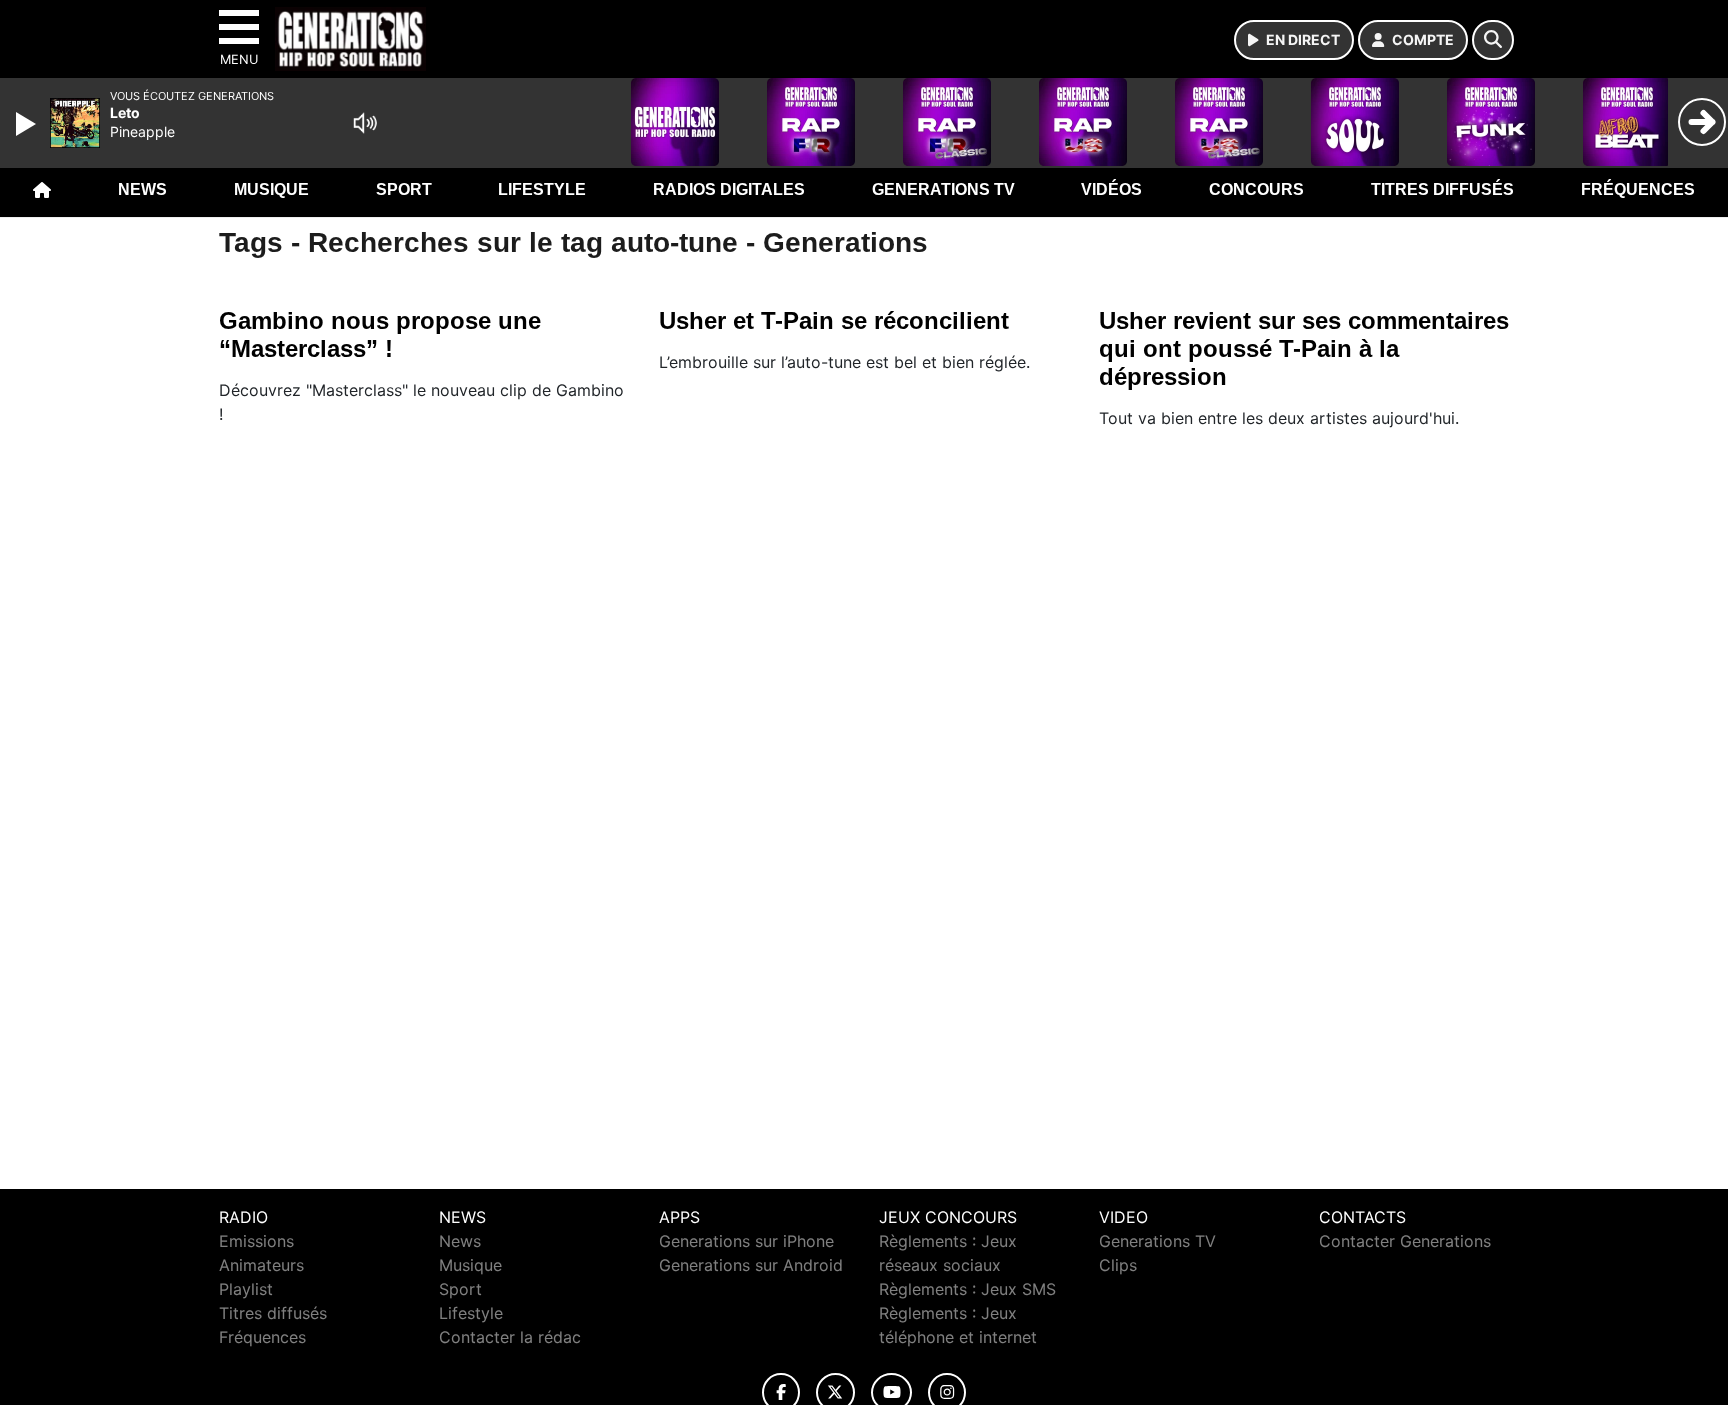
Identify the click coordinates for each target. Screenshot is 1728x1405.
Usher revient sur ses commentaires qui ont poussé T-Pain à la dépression (1304, 348)
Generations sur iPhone (746, 1241)
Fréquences (1638, 189)
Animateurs (261, 1265)
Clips (1118, 1265)
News (142, 189)
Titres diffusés (1442, 189)
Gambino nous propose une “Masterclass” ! (380, 334)
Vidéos (1111, 189)
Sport (404, 189)
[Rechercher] (1493, 40)
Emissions (256, 1241)
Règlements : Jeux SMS (967, 1289)
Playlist (246, 1289)
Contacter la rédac (510, 1337)
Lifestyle (542, 189)
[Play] (28, 124)
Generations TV (943, 189)
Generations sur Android (751, 1265)
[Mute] (365, 123)
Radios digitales (729, 189)
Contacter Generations (1405, 1241)
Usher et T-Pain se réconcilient (834, 320)
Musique (271, 189)
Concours (1256, 189)
